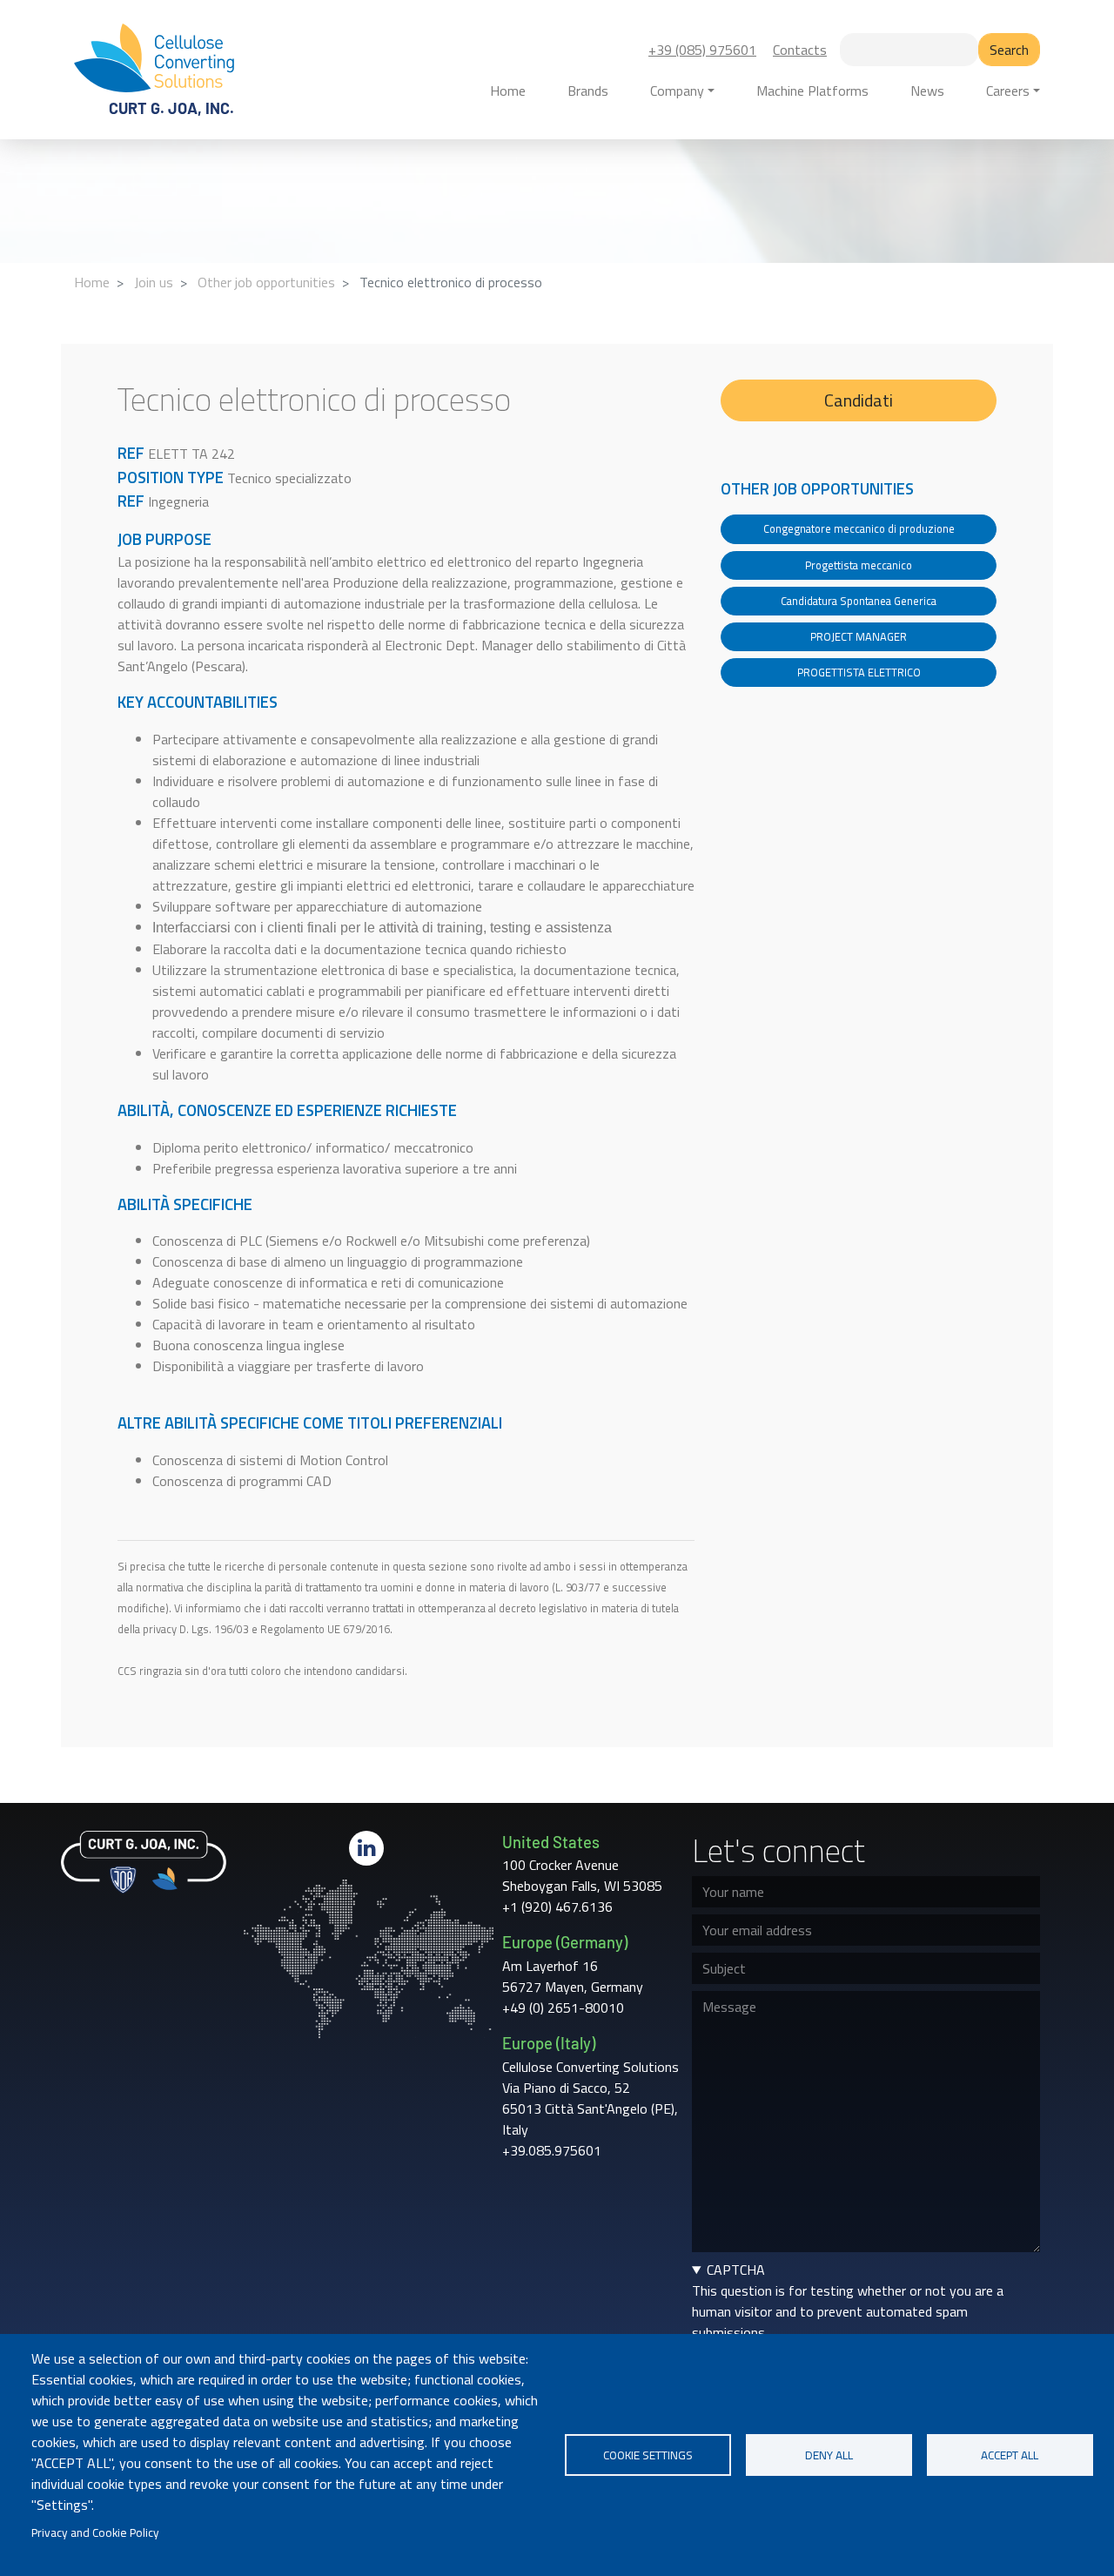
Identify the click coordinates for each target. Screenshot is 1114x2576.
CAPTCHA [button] (736, 2270)
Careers (1008, 91)
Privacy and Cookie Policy (95, 2532)
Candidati (859, 400)
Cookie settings (648, 2455)
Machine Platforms (812, 91)
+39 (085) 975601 (702, 50)
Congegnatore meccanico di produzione (859, 528)
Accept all (1010, 2455)
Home (508, 91)
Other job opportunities (266, 282)
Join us (154, 282)
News (927, 91)
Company (677, 91)
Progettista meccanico (859, 565)
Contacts (800, 50)
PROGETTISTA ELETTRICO (859, 672)
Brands (588, 91)
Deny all (829, 2455)
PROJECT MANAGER (859, 636)
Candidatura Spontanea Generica (859, 601)
